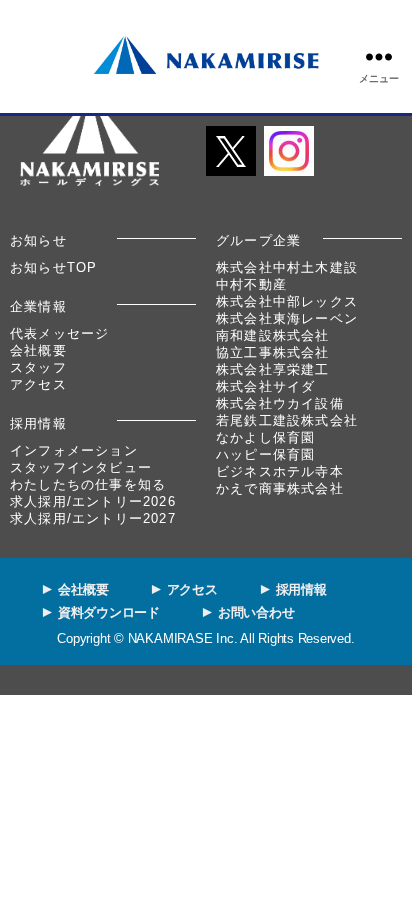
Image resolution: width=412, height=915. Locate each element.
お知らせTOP (53, 267)
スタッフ (38, 367)
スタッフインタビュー (81, 467)
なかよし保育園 (265, 437)
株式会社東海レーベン (287, 318)
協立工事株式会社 (273, 352)
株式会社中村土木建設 (287, 267)
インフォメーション (74, 450)
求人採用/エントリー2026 (93, 501)
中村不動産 (251, 284)
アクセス (38, 384)
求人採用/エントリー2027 (93, 518)
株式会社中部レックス (287, 301)
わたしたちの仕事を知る (88, 484)
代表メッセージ (59, 333)
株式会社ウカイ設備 (280, 403)
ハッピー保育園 (265, 454)
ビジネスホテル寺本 (280, 471)
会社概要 (38, 350)
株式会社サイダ (265, 386)
